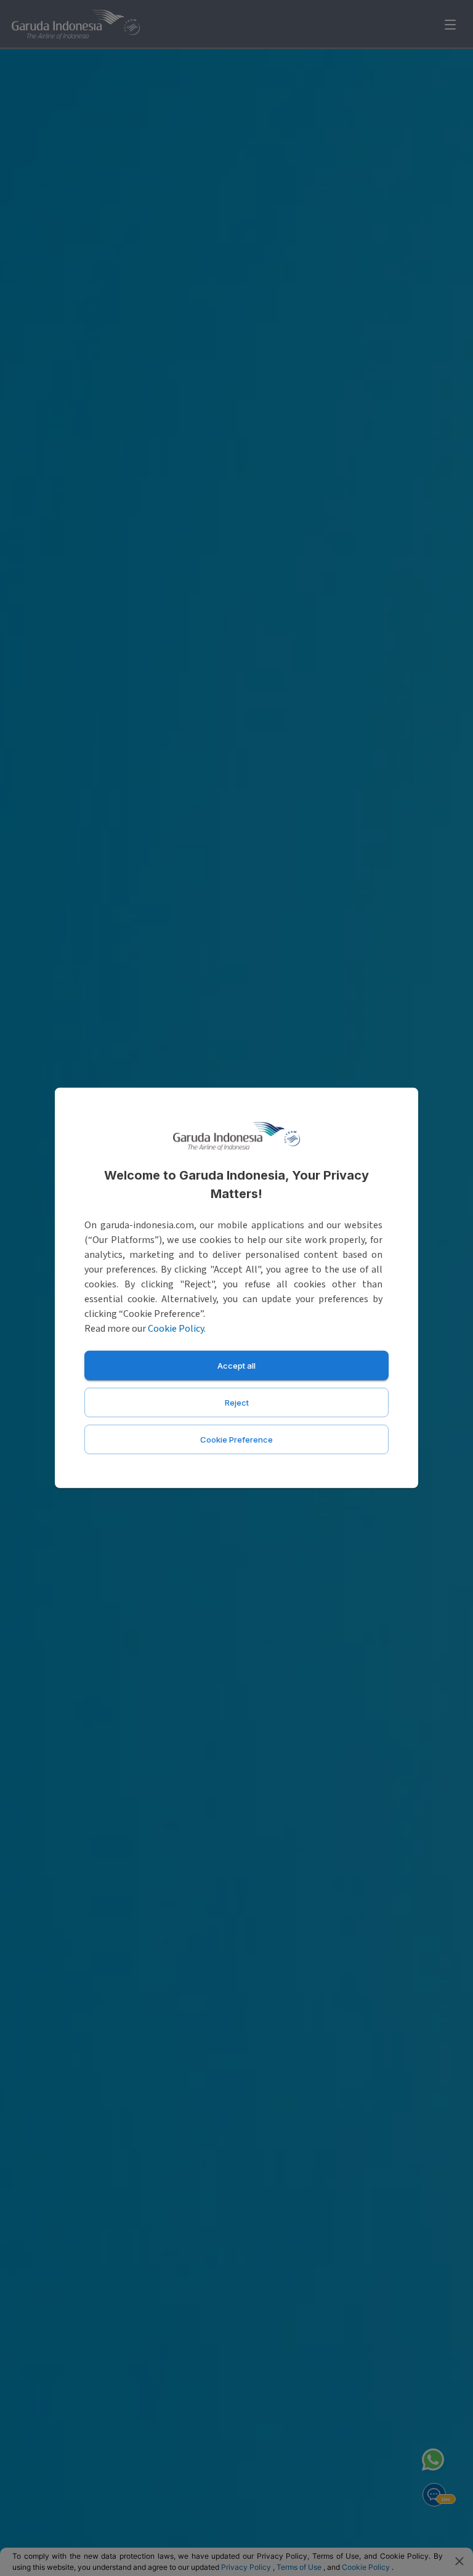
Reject (237, 1403)
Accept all (236, 1366)
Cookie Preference (236, 1440)
